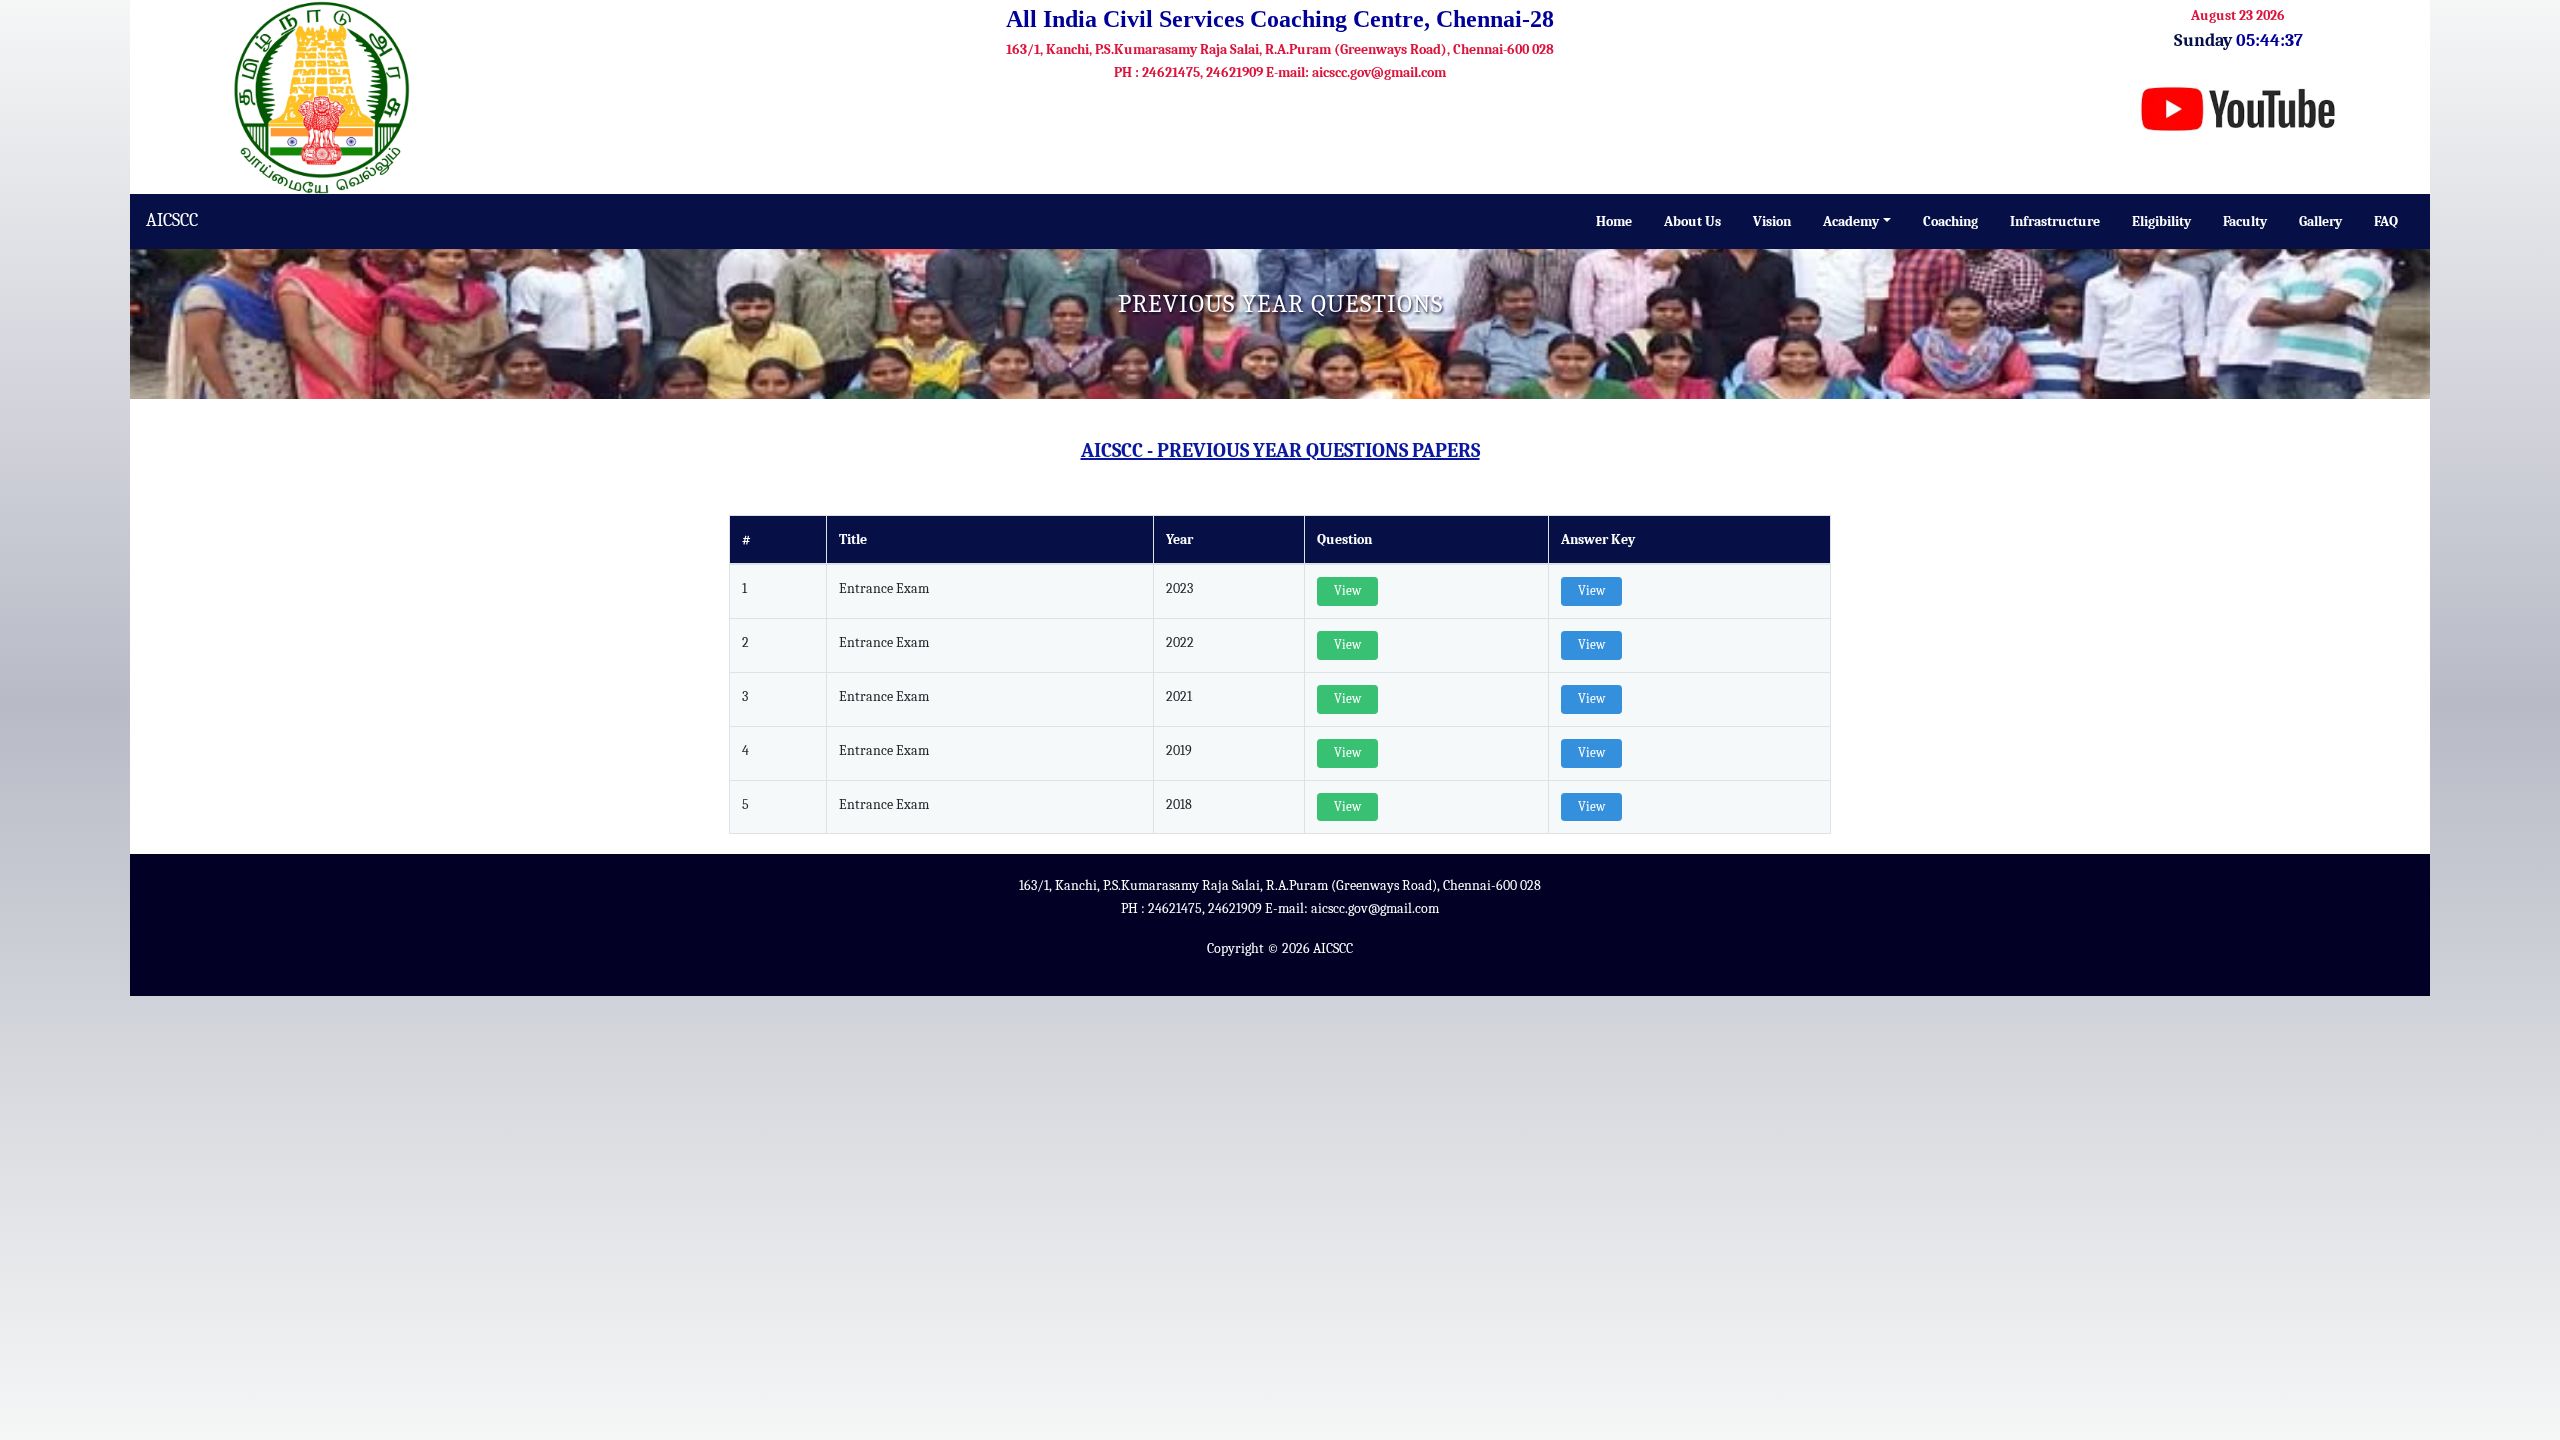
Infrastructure (2055, 221)
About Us (1692, 221)
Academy (1851, 221)
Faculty (2245, 221)
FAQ (2386, 221)
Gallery (2320, 221)
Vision (1772, 221)
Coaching (1950, 221)
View (1347, 591)
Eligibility (2161, 221)
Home (1614, 221)
